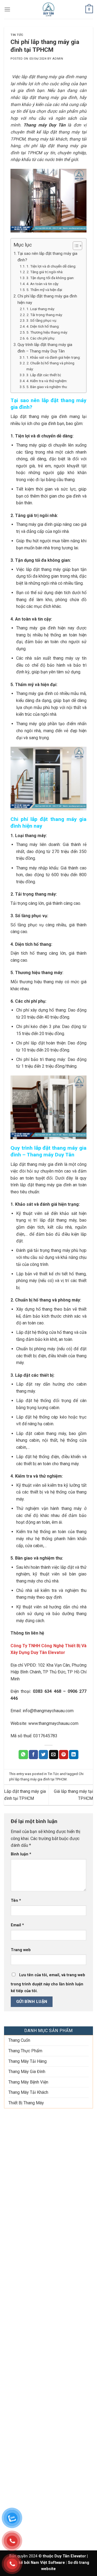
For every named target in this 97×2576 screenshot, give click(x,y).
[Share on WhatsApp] (23, 1755)
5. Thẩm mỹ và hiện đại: (45, 290)
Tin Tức (17, 35)
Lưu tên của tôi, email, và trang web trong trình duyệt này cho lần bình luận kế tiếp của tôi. (48, 1983)
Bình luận (21, 1854)
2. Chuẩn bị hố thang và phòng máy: (50, 366)
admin (58, 59)
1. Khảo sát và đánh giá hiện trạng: (53, 357)
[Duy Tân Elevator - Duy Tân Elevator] (49, 9)
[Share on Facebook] (33, 1755)
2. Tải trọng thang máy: (45, 315)
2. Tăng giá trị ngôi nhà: (45, 272)
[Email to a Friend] (54, 1755)
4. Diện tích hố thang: (43, 326)
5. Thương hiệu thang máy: (47, 332)
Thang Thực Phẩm (25, 2051)
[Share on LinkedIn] (74, 1755)
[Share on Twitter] (43, 1755)
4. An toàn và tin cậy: (43, 284)
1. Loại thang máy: (41, 309)
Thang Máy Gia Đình (27, 2072)
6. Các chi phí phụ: (41, 338)
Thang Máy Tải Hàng (27, 2061)
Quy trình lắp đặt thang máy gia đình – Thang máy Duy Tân (45, 348)
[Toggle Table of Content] (75, 246)
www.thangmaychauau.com (53, 1723)
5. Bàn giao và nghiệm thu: (47, 387)
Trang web (21, 1950)
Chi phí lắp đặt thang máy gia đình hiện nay (47, 299)
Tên (16, 1901)
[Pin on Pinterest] (64, 1755)
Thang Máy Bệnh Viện (28, 2082)
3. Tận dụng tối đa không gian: (50, 278)
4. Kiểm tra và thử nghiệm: (47, 381)
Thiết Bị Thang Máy (26, 2103)
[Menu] (7, 9)
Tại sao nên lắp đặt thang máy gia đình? (47, 257)
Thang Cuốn (19, 2040)
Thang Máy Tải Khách (28, 2092)
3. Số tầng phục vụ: (42, 320)
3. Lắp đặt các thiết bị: (44, 375)
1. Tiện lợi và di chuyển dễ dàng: (51, 266)
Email (17, 1925)
